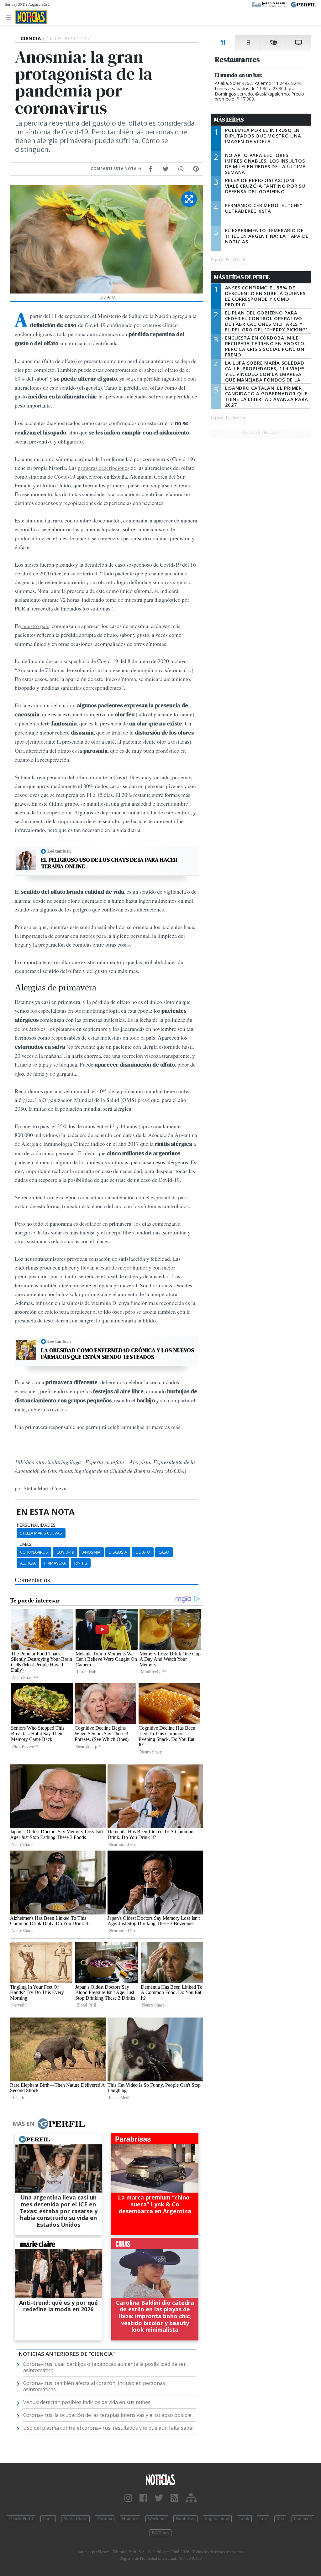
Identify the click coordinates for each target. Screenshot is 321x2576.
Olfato (143, 1552)
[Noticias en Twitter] (159, 2498)
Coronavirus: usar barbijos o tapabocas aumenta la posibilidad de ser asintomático (105, 2367)
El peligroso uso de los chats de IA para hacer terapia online (109, 863)
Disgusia (118, 1552)
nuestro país (35, 626)
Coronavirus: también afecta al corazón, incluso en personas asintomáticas (94, 2386)
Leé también (59, 851)
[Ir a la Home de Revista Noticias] (31, 17)
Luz (263, 2519)
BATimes (160, 2533)
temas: (24, 1544)
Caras (48, 2519)
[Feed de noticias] (174, 2498)
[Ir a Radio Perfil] (269, 4)
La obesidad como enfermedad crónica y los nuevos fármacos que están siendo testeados (118, 1354)
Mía (280, 2519)
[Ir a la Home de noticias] (160, 2479)
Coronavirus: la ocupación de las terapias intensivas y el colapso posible (107, 2415)
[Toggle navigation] (10, 17)
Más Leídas (229, 120)
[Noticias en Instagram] (128, 2498)
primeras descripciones (104, 468)
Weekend (157, 2519)
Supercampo (217, 2519)
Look (244, 2519)
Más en (24, 2124)
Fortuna (105, 2519)
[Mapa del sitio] (191, 2498)
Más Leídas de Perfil (242, 277)
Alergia (28, 1563)
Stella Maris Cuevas (41, 1533)
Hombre (130, 2519)
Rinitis (81, 1563)
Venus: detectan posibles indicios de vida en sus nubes (87, 2402)
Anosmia (91, 1552)
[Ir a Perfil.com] (303, 4)
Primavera (55, 1563)
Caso (164, 1552)
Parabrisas (185, 2519)
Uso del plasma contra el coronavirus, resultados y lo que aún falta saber (109, 2428)
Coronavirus (34, 1552)
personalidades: (37, 1525)
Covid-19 (65, 1552)
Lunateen (303, 2519)
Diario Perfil (21, 2519)
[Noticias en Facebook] (143, 2498)
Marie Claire (75, 2519)
